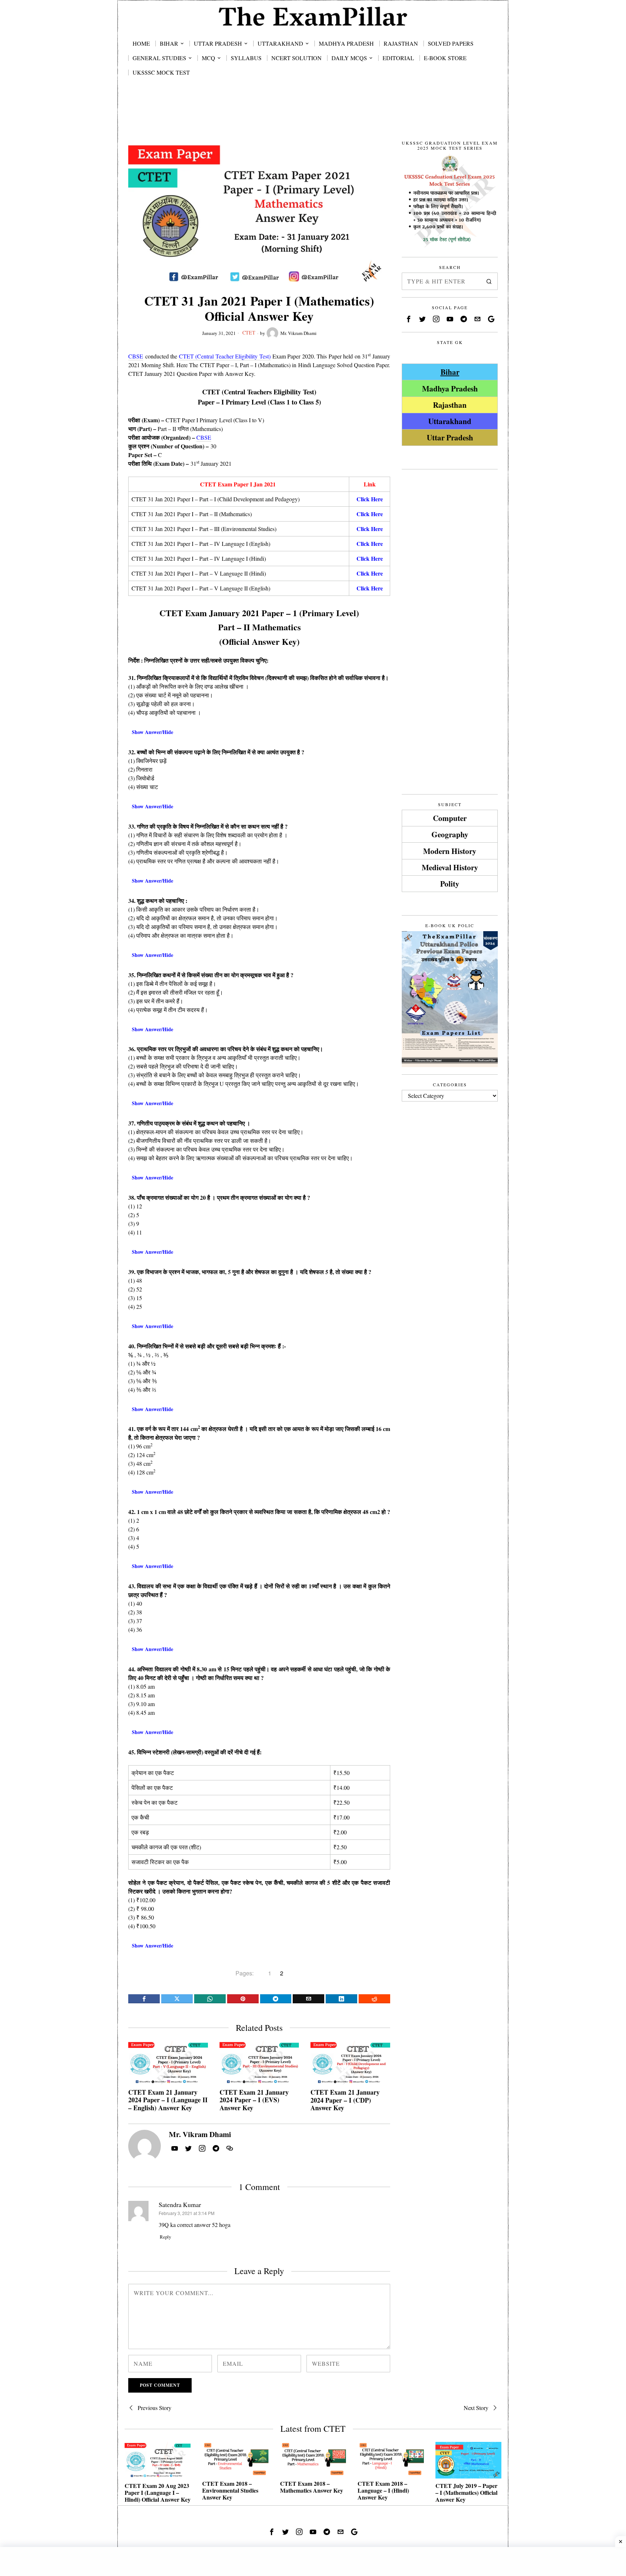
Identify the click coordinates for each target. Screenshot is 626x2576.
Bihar (450, 372)
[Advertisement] (313, 117)
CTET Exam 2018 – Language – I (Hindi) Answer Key (383, 2490)
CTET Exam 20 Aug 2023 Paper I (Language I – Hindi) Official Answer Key (158, 2493)
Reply (165, 2237)
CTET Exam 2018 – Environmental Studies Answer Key (230, 2490)
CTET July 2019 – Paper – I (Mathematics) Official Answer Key (466, 2493)
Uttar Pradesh (450, 437)
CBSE (136, 356)
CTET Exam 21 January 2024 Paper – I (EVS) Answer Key (254, 2100)
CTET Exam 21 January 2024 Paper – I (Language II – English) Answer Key (168, 2100)
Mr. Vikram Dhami (299, 333)
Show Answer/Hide (153, 732)
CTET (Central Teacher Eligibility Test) (225, 356)
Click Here (370, 514)
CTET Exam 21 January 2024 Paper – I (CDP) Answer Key (345, 2100)
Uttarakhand (450, 421)
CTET (249, 333)
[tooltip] (144, 1999)
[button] (489, 281)
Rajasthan (450, 405)
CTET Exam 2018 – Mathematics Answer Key (312, 2487)
